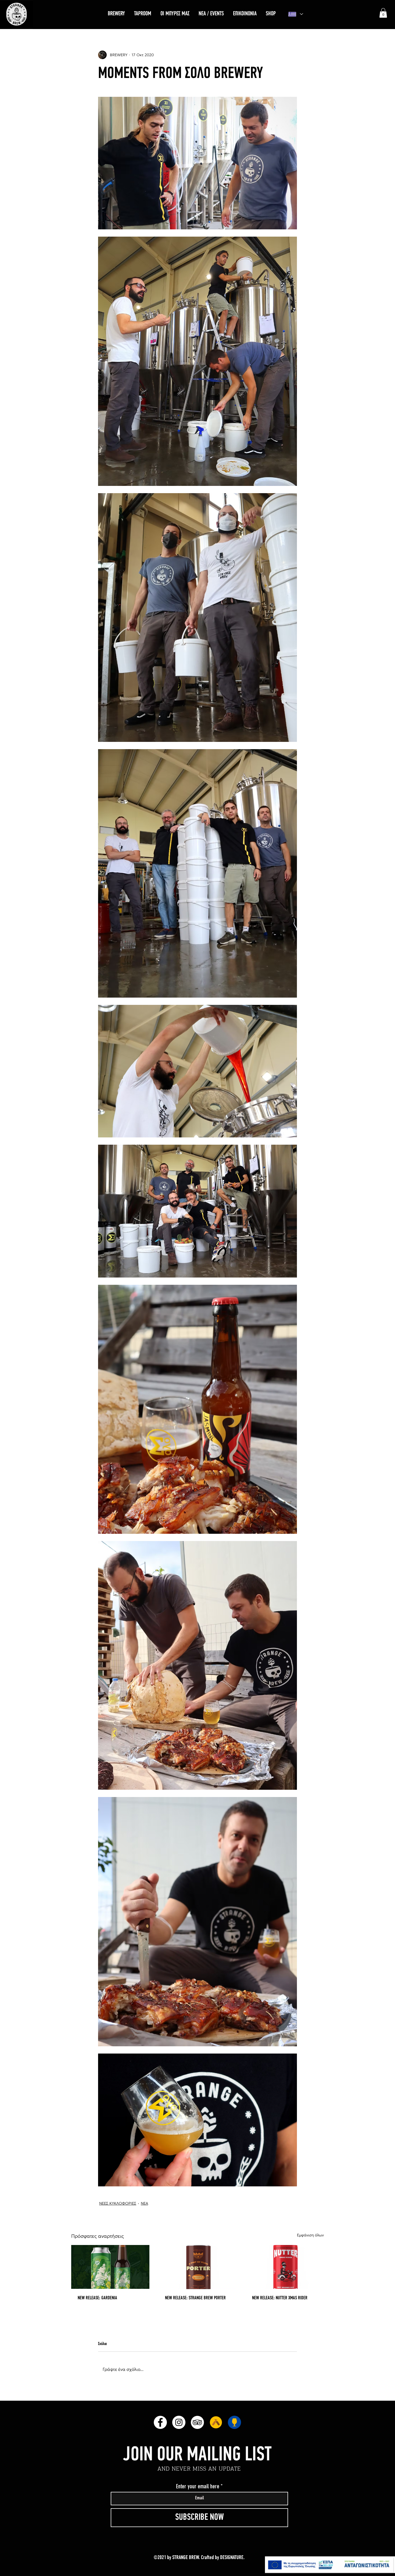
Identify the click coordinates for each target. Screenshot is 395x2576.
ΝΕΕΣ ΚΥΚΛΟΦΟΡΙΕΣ (118, 2203)
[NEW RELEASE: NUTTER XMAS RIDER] (285, 2267)
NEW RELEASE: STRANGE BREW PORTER (195, 2298)
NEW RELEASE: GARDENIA (97, 2298)
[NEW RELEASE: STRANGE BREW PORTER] (198, 2267)
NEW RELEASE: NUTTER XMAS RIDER (280, 2298)
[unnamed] (216, 2422)
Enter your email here (198, 2486)
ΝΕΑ (144, 2203)
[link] (383, 13)
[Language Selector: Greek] (296, 14)
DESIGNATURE (232, 2558)
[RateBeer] (234, 2422)
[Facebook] (160, 2422)
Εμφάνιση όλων (310, 2235)
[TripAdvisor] (197, 2422)
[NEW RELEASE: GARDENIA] (110, 2267)
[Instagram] (179, 2422)
